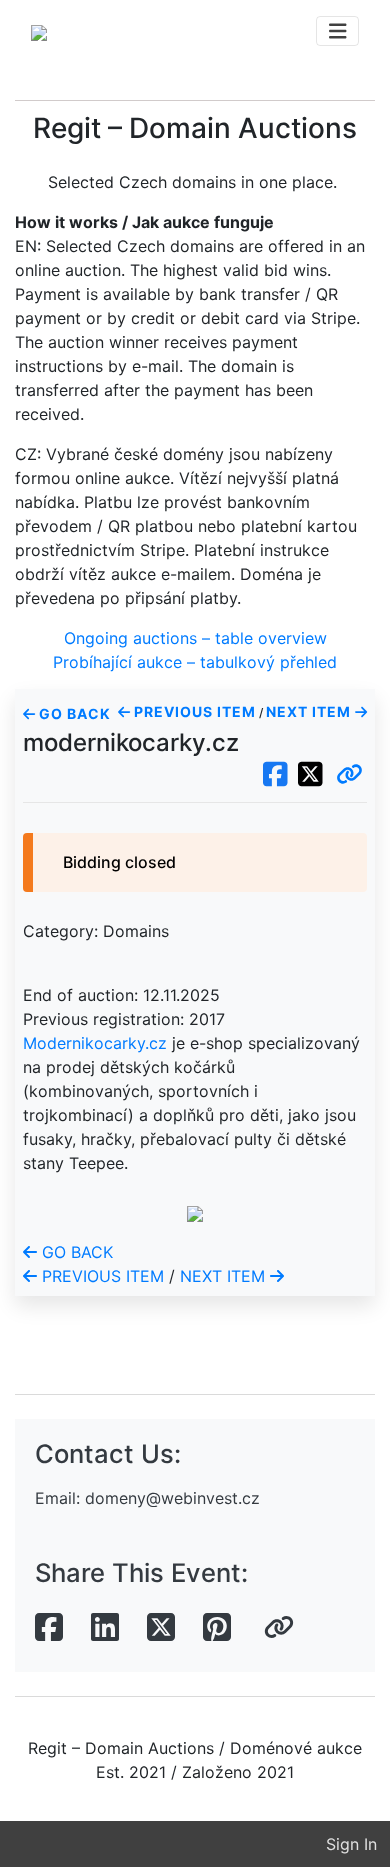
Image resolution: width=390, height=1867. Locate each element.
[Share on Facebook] (49, 1628)
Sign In (351, 1844)
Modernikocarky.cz (95, 1043)
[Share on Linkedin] (105, 1628)
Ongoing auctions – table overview (195, 638)
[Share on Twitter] (161, 1628)
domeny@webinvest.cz (172, 1498)
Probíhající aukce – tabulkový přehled (195, 662)
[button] (349, 775)
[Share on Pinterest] (217, 1628)
